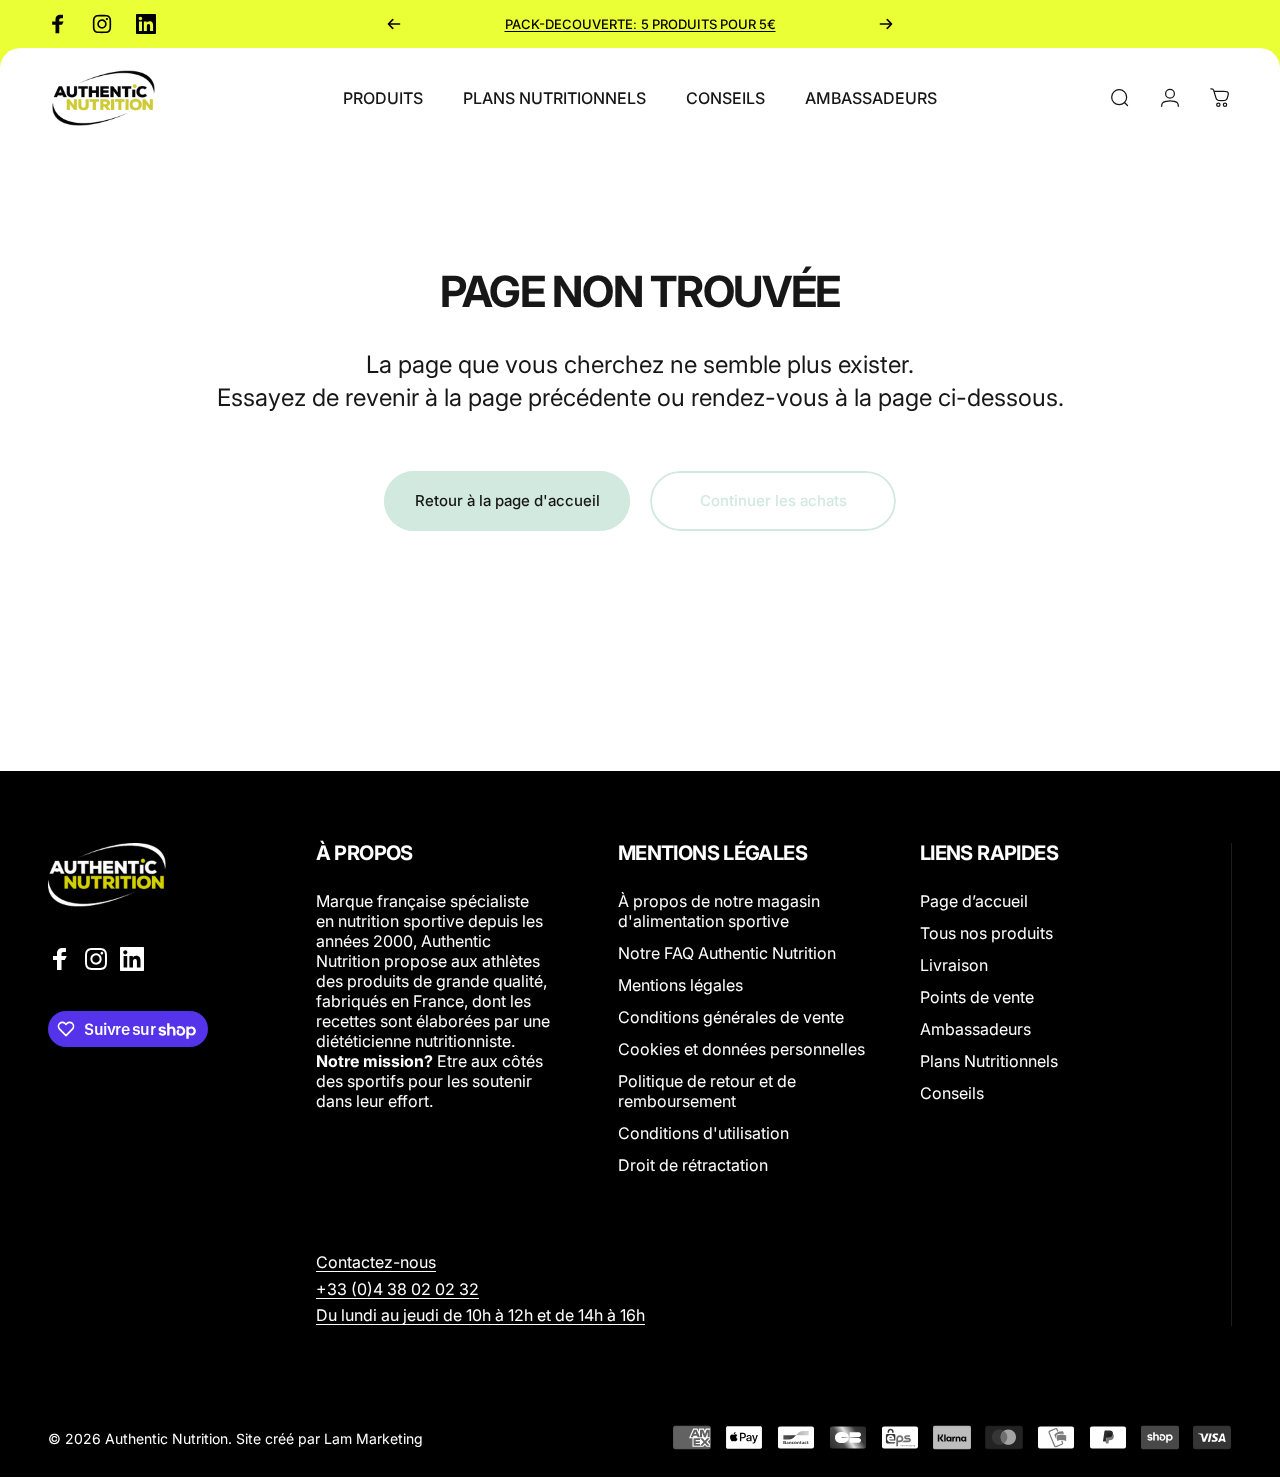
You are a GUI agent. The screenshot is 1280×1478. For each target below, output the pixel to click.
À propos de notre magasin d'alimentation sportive (719, 911)
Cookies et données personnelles (741, 1049)
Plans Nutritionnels (989, 1061)
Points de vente (977, 997)
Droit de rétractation (693, 1165)
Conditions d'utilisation (703, 1133)
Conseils (952, 1093)
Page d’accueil (974, 901)
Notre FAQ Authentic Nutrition (727, 953)
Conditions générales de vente (731, 1017)
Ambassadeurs (975, 1029)
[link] (397, 1289)
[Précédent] (394, 24)
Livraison (954, 965)
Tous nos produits (986, 933)
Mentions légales (680, 985)
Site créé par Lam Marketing (329, 1437)
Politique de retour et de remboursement (707, 1091)
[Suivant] (886, 24)
